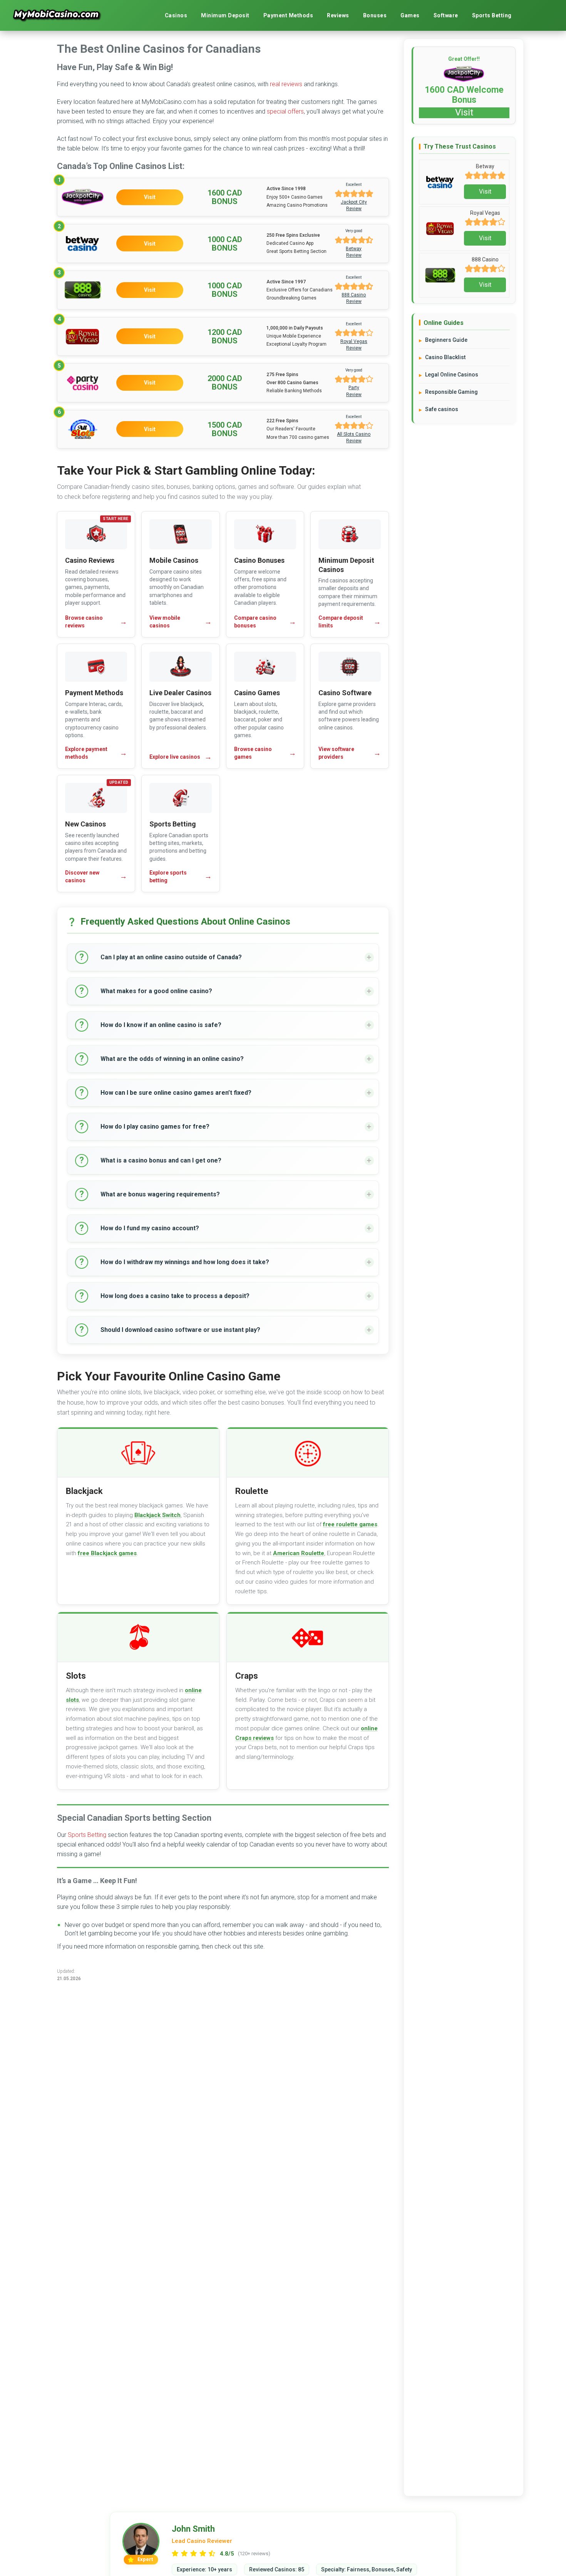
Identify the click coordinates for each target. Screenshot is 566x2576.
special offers (285, 111)
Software (446, 15)
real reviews (286, 84)
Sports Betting (492, 15)
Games (410, 15)
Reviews (338, 15)
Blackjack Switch (157, 1515)
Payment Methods (288, 15)
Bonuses (375, 15)
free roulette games (350, 1524)
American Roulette (299, 1553)
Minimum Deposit (225, 15)
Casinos (176, 15)
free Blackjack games (107, 1553)
